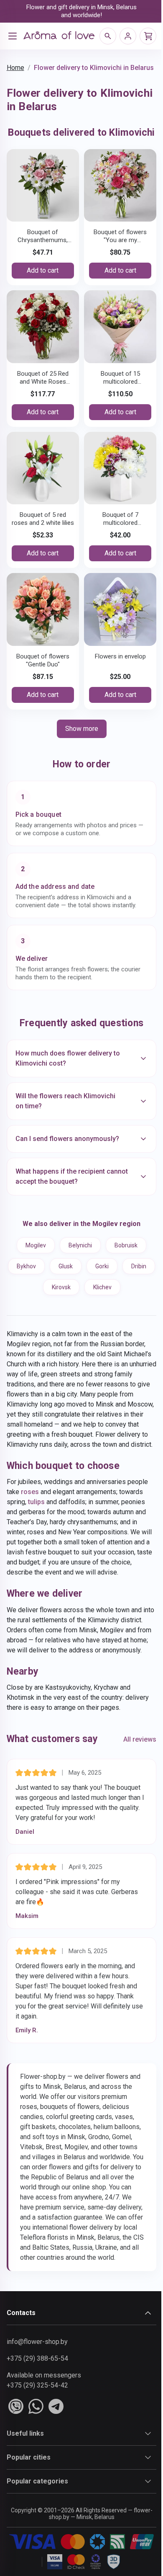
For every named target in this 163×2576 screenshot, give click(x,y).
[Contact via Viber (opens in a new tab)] (15, 2458)
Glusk (81, 1277)
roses (29, 1513)
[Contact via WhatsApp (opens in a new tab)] (36, 2458)
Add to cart (43, 270)
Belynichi (77, 1256)
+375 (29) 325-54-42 (37, 2437)
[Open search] (108, 36)
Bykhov (42, 1277)
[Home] (59, 36)
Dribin (37, 1298)
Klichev (118, 1298)
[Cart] (148, 36)
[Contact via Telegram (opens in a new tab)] (56, 2458)
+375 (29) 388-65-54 (37, 2410)
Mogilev (33, 1256)
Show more (82, 729)
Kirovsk (77, 1298)
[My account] (128, 36)
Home (15, 68)
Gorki (118, 1277)
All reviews (134, 1780)
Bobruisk (123, 1256)
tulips (36, 1523)
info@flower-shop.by (37, 2393)
